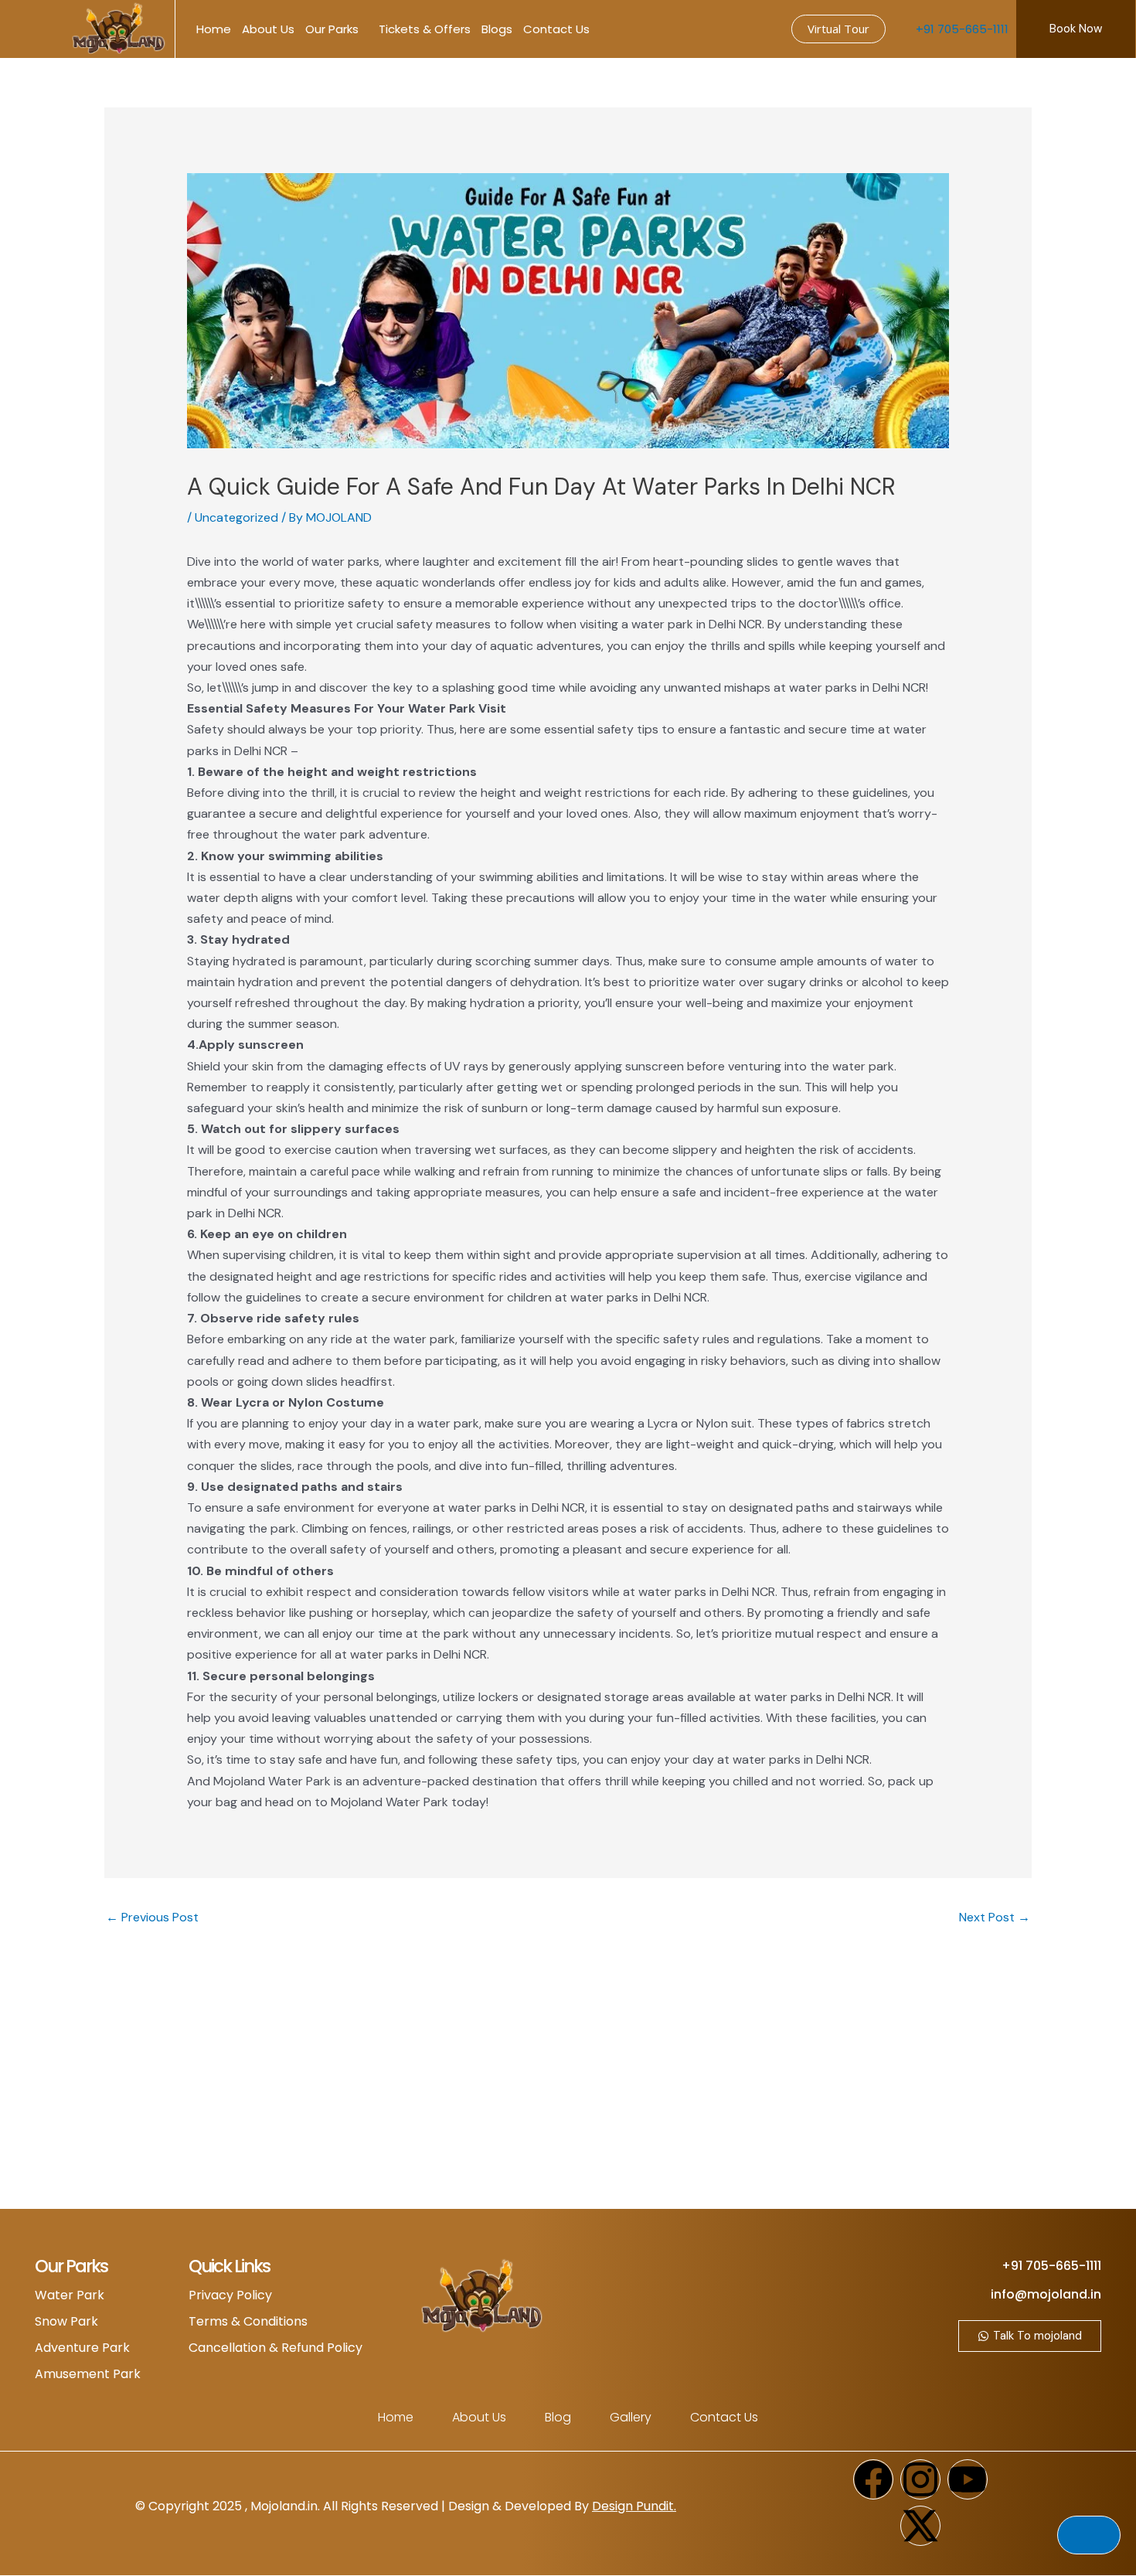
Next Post (995, 1917)
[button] (31, 29)
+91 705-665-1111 (962, 29)
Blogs (497, 29)
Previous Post (152, 1917)
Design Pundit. (634, 2506)
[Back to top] (1089, 2535)
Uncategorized (236, 517)
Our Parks (332, 29)
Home (214, 29)
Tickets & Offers (425, 29)
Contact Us (556, 29)
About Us (268, 29)
